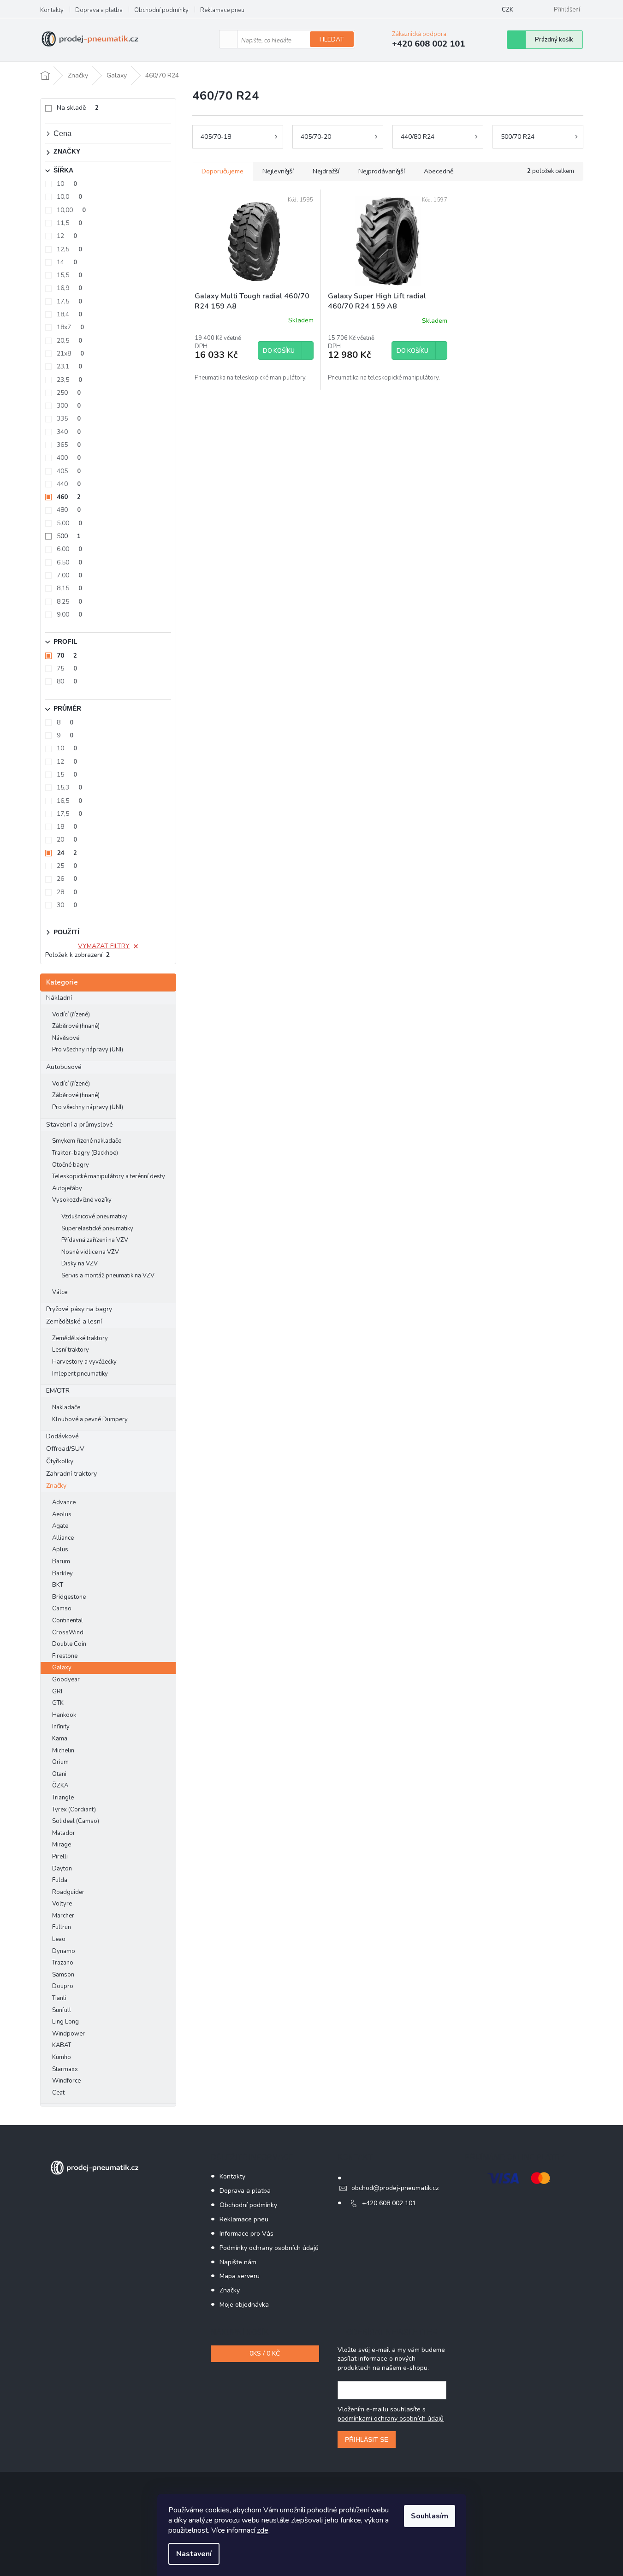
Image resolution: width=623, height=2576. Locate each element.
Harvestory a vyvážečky (84, 1362)
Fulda (60, 1880)
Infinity (61, 1727)
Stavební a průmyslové (80, 1125)
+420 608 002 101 (389, 2203)
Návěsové (66, 1038)
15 (67, 775)
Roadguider (68, 1892)
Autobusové (64, 1067)
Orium (60, 1762)
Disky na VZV (80, 1264)
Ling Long (65, 2022)
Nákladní (59, 998)
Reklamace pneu (222, 10)
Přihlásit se (367, 2439)
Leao (59, 1939)
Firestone (65, 1656)
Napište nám (238, 2262)
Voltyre (62, 1904)
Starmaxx (65, 2069)
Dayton (62, 1869)
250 (69, 393)
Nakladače (66, 1407)
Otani (59, 1774)
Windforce (66, 2081)
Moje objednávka (244, 2305)
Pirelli (60, 1857)
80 (67, 681)
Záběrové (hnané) (76, 1026)
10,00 (71, 210)
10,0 (69, 197)
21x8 (70, 353)
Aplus (60, 1549)
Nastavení (194, 2554)
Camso (62, 1609)
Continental (68, 1620)
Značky (56, 1486)
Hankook (64, 1715)
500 (69, 536)
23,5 (69, 380)
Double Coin (69, 1644)
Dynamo (64, 1951)
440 (69, 484)
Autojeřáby (67, 1188)
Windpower (68, 2034)
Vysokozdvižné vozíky (82, 1200)
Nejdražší (326, 171)
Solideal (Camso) (76, 1821)
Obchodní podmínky (161, 10)
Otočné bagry (71, 1165)
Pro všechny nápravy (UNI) (88, 1050)
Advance (64, 1502)
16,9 (69, 288)
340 (69, 432)
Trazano (63, 1963)
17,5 (69, 301)
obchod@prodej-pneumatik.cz (395, 2188)
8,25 (69, 602)
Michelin (63, 1751)
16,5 (69, 801)
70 (67, 656)
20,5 (69, 341)
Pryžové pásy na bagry (79, 1309)
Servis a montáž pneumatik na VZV (108, 1276)
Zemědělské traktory (80, 1338)
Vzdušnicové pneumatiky (94, 1217)
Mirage (62, 1845)
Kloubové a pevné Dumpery (90, 1419)
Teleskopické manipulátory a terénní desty (109, 1176)
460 (69, 497)
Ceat (58, 2093)
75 (67, 668)
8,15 (69, 588)
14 (67, 262)
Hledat (332, 39)
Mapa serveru (240, 2276)
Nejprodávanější (382, 171)
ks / (265, 2353)
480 (69, 510)
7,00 (69, 575)
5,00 (69, 523)
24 (67, 853)
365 (69, 445)
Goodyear (66, 1680)
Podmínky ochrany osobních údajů (269, 2248)
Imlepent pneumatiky (80, 1374)
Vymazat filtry (104, 946)
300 (69, 406)
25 (67, 866)
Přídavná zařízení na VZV (95, 1240)
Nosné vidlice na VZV (90, 1252)
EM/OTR (58, 1391)
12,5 (69, 249)
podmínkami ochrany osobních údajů (391, 2419)
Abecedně (439, 171)
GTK (58, 1703)
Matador (64, 1833)
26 (67, 879)
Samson (63, 1975)
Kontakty (52, 10)
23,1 (69, 366)
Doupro (63, 1986)
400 (69, 458)
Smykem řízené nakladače (87, 1141)
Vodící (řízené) (71, 1015)
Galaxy (62, 1668)
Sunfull (62, 2010)
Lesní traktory (71, 1350)
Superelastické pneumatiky (97, 1229)
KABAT (62, 2045)
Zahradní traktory (71, 1474)
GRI (57, 1692)
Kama (60, 1739)
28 (67, 892)
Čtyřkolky (60, 1461)
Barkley (62, 1573)
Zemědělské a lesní (74, 1321)
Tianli (59, 1998)
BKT (58, 1585)
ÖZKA (60, 1786)
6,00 (69, 549)
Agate (60, 1526)
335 (69, 418)
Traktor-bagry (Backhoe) (85, 1153)
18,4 (69, 314)
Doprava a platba (99, 10)
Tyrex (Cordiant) (74, 1810)
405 (69, 471)
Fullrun (62, 1927)
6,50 (69, 562)
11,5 (69, 223)
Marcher (63, 1916)
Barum (61, 1561)
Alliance (63, 1538)
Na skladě (78, 108)
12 (67, 236)
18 (67, 827)
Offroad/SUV (65, 1449)
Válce (60, 1292)
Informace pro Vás (246, 2234)
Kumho (62, 2057)
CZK (507, 10)
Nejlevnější (278, 171)
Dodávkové (62, 1436)
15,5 (69, 275)
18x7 (70, 327)
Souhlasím (430, 2516)
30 (67, 905)
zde (263, 2530)
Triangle (63, 1798)
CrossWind (68, 1632)
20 (67, 840)
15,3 (69, 787)
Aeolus (62, 1514)
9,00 (69, 614)
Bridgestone (69, 1597)
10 (67, 184)
